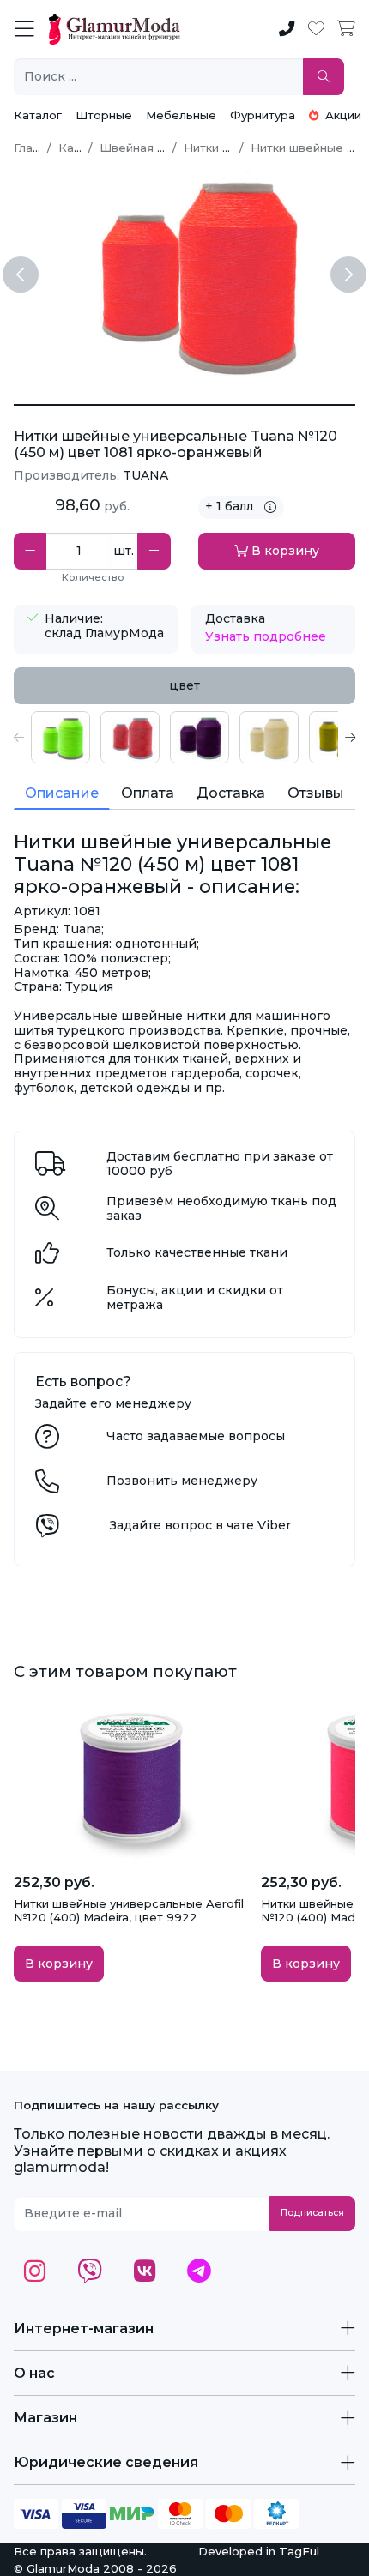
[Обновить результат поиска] (324, 77)
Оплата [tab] (148, 793)
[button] (19, 737)
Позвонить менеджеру (182, 1481)
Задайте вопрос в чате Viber (200, 1525)
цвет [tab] (184, 685)
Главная (37, 148)
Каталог (38, 115)
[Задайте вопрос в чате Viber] (47, 1530)
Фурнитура (263, 115)
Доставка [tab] (231, 793)
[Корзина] (346, 29)
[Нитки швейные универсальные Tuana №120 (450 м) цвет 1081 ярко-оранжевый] (184, 405)
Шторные (104, 115)
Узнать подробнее (266, 636)
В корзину (284, 551)
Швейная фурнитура (160, 148)
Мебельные (181, 115)
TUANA (145, 475)
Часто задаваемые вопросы (196, 1436)
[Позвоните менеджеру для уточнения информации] (47, 1486)
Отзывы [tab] (316, 793)
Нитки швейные (230, 148)
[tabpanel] (184, 737)
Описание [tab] (62, 793)
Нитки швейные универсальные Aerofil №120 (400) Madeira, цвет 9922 (129, 1910)
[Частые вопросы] (47, 1441)
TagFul (299, 2551)
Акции (342, 115)
